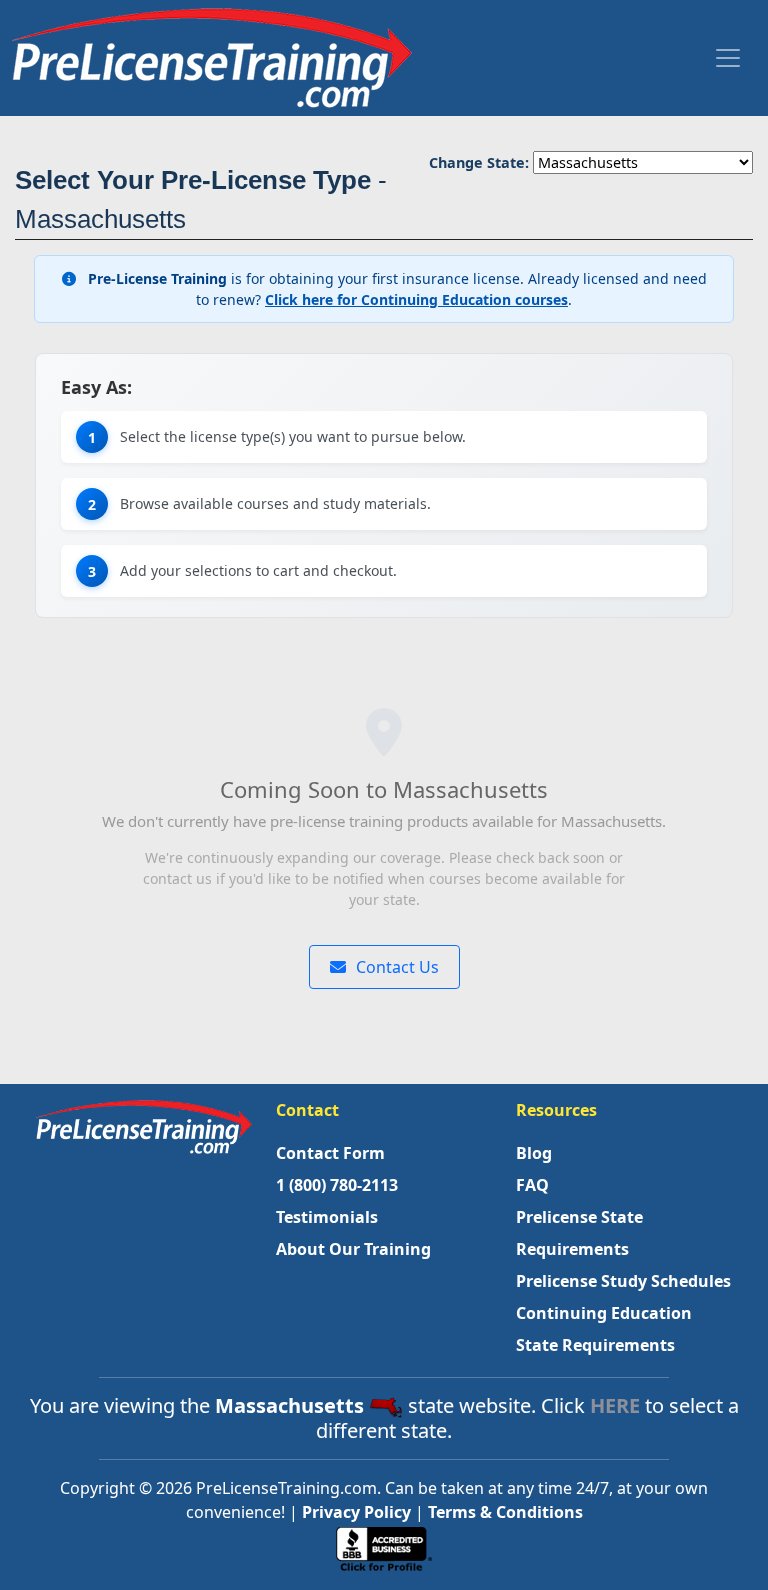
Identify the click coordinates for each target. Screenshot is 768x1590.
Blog (534, 1153)
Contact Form (330, 1153)
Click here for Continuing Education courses (416, 299)
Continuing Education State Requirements (604, 1329)
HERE (615, 1405)
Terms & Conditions (505, 1512)
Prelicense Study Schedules (623, 1281)
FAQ (532, 1185)
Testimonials (327, 1217)
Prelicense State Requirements (579, 1233)
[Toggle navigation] (728, 58)
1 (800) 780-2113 (337, 1185)
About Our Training (353, 1249)
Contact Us (395, 967)
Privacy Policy (356, 1512)
